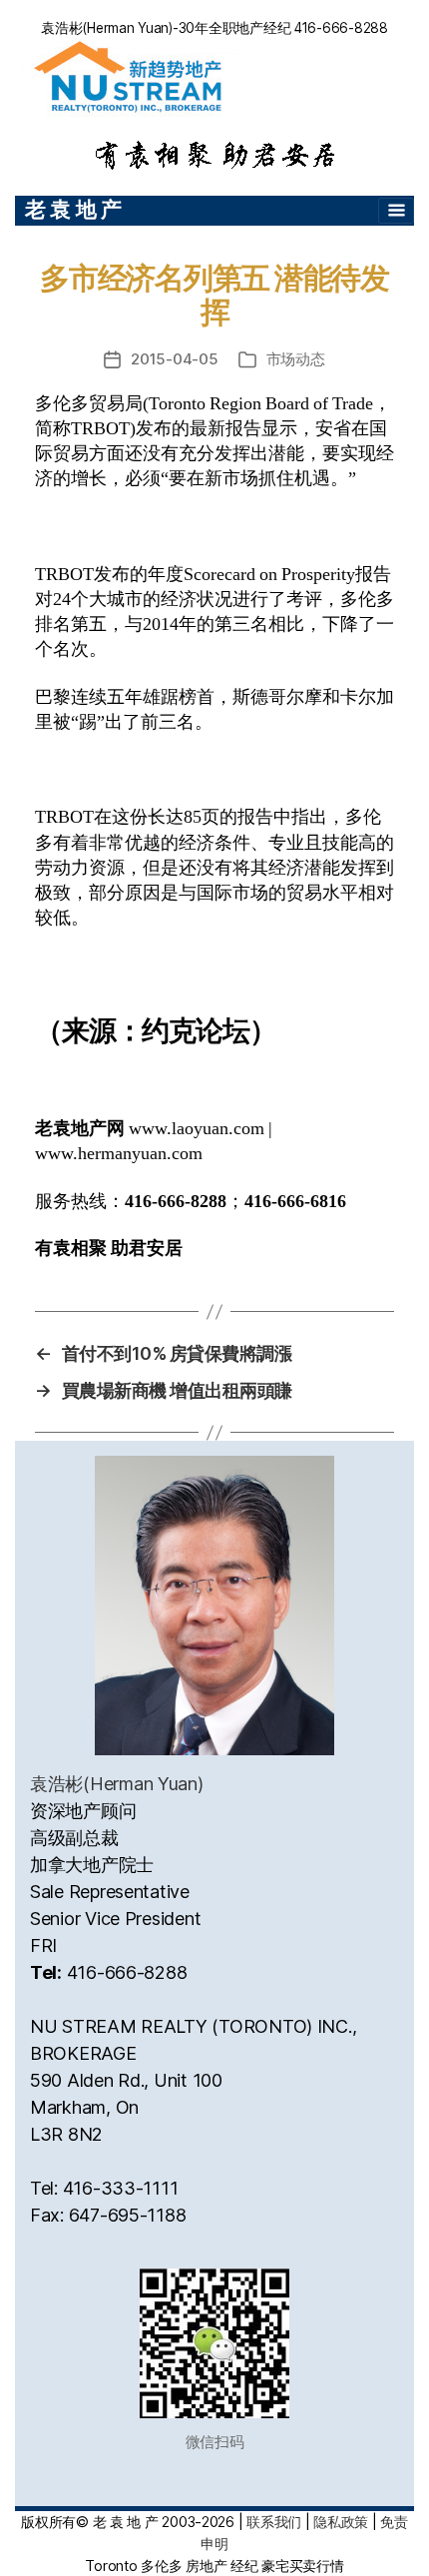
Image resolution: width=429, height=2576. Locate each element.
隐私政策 (341, 2522)
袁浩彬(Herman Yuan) (117, 1784)
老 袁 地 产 (73, 209)
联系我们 (274, 2522)
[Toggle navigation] (396, 211)
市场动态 (296, 359)
